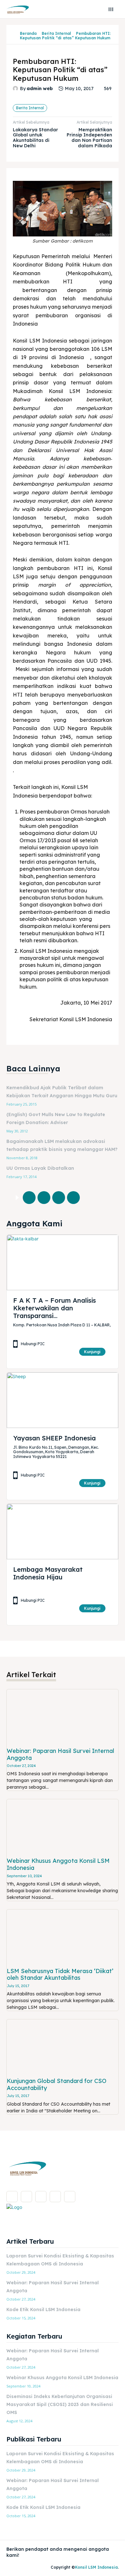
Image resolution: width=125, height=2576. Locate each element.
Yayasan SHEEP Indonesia (54, 1438)
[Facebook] (29, 1198)
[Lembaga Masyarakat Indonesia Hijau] (63, 1531)
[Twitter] (44, 1198)
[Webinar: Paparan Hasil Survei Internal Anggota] (63, 1717)
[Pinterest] (59, 1198)
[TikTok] (41, 2197)
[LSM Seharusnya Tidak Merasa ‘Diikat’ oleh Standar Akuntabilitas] (63, 1937)
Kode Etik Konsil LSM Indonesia (43, 2310)
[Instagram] (26, 2197)
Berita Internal (56, 33)
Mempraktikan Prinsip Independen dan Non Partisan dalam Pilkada (89, 138)
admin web (40, 89)
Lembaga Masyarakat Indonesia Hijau (48, 1573)
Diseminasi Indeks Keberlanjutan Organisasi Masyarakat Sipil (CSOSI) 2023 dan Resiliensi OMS (60, 2404)
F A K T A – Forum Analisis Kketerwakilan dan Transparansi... (54, 1308)
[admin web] (16, 89)
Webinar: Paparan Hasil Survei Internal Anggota (60, 1754)
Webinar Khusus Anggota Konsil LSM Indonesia (58, 1864)
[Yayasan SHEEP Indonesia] (63, 1400)
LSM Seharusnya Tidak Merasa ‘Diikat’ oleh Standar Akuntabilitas (60, 1974)
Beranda (28, 33)
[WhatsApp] (73, 1198)
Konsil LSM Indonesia (96, 2567)
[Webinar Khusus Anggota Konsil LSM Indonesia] (63, 1827)
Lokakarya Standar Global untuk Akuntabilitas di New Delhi (35, 138)
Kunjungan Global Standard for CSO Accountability (57, 2084)
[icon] (15, 36)
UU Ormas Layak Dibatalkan (40, 1168)
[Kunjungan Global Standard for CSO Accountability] (63, 2047)
